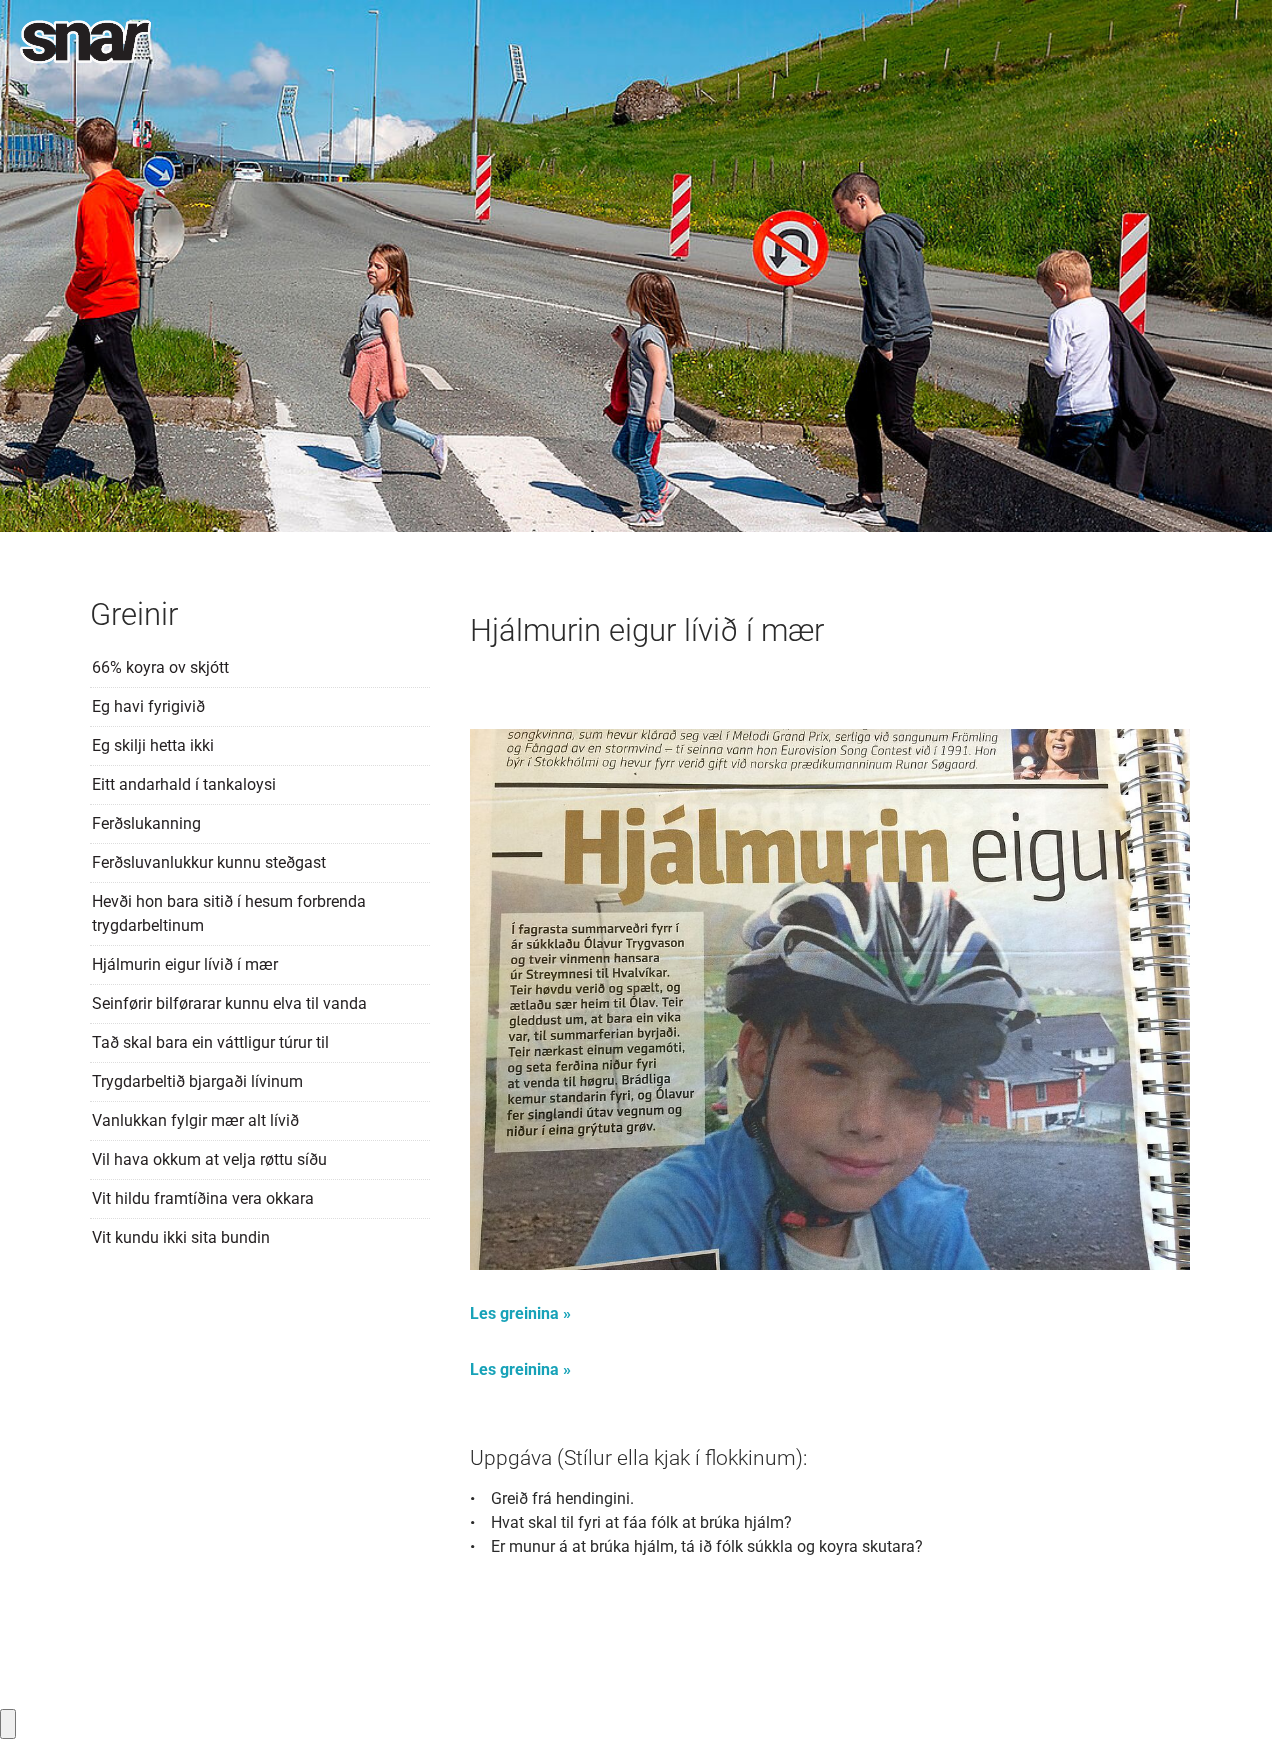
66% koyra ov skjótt (160, 667)
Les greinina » (520, 1313)
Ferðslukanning (146, 823)
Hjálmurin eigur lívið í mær (185, 964)
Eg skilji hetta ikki (153, 745)
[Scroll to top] (1236, 1695)
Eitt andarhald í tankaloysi (184, 784)
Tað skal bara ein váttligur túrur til (210, 1042)
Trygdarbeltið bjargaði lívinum (197, 1081)
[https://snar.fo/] (85, 42)
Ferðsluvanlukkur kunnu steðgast (209, 862)
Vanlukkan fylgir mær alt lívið (195, 1120)
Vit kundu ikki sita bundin (181, 1237)
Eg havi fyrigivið (148, 706)
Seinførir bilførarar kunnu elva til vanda (229, 1003)
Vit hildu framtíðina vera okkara (203, 1198)
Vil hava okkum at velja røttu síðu (209, 1159)
